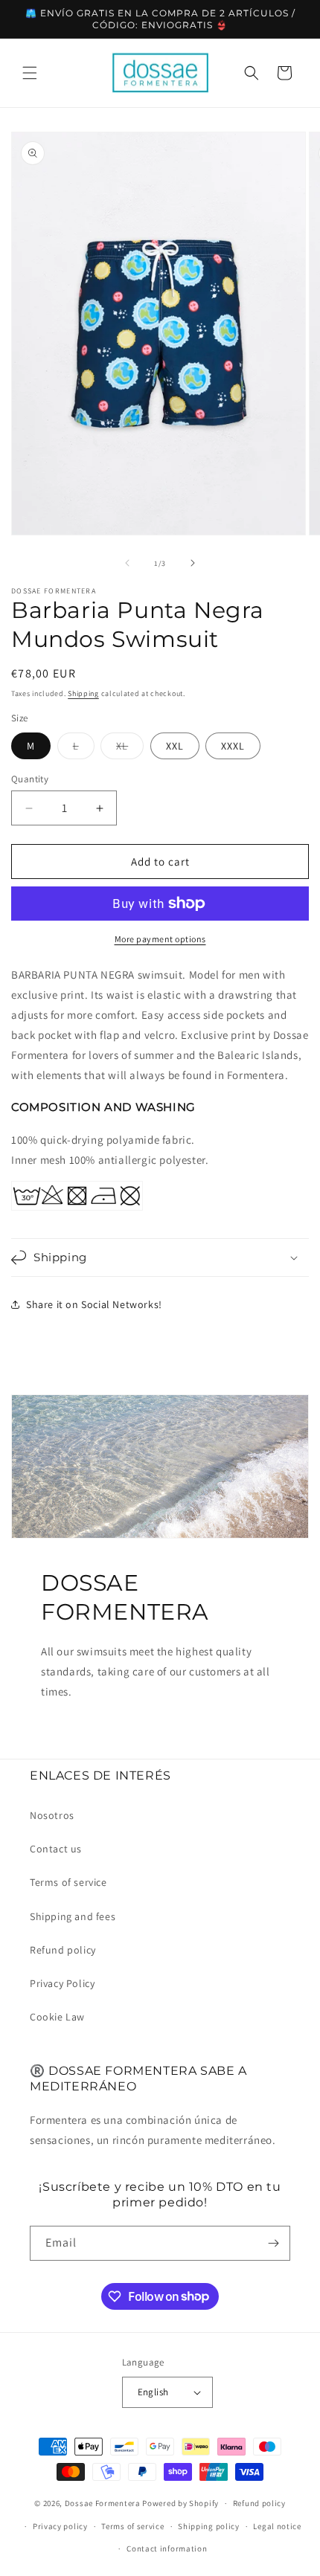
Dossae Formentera (103, 2503)
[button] (30, 73)
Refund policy (63, 1950)
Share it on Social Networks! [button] (94, 1304)
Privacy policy (60, 2526)
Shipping (83, 693)
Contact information (167, 2548)
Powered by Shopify (180, 2503)
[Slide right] (193, 563)
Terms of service (68, 1882)
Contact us (56, 1849)
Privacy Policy (62, 1983)
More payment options (160, 939)
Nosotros (52, 1815)
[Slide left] (127, 563)
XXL (175, 746)
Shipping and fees (73, 1916)
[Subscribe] (273, 2243)
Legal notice (277, 2526)
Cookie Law (57, 2017)
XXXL (233, 746)
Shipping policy (209, 2526)
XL (130, 749)
